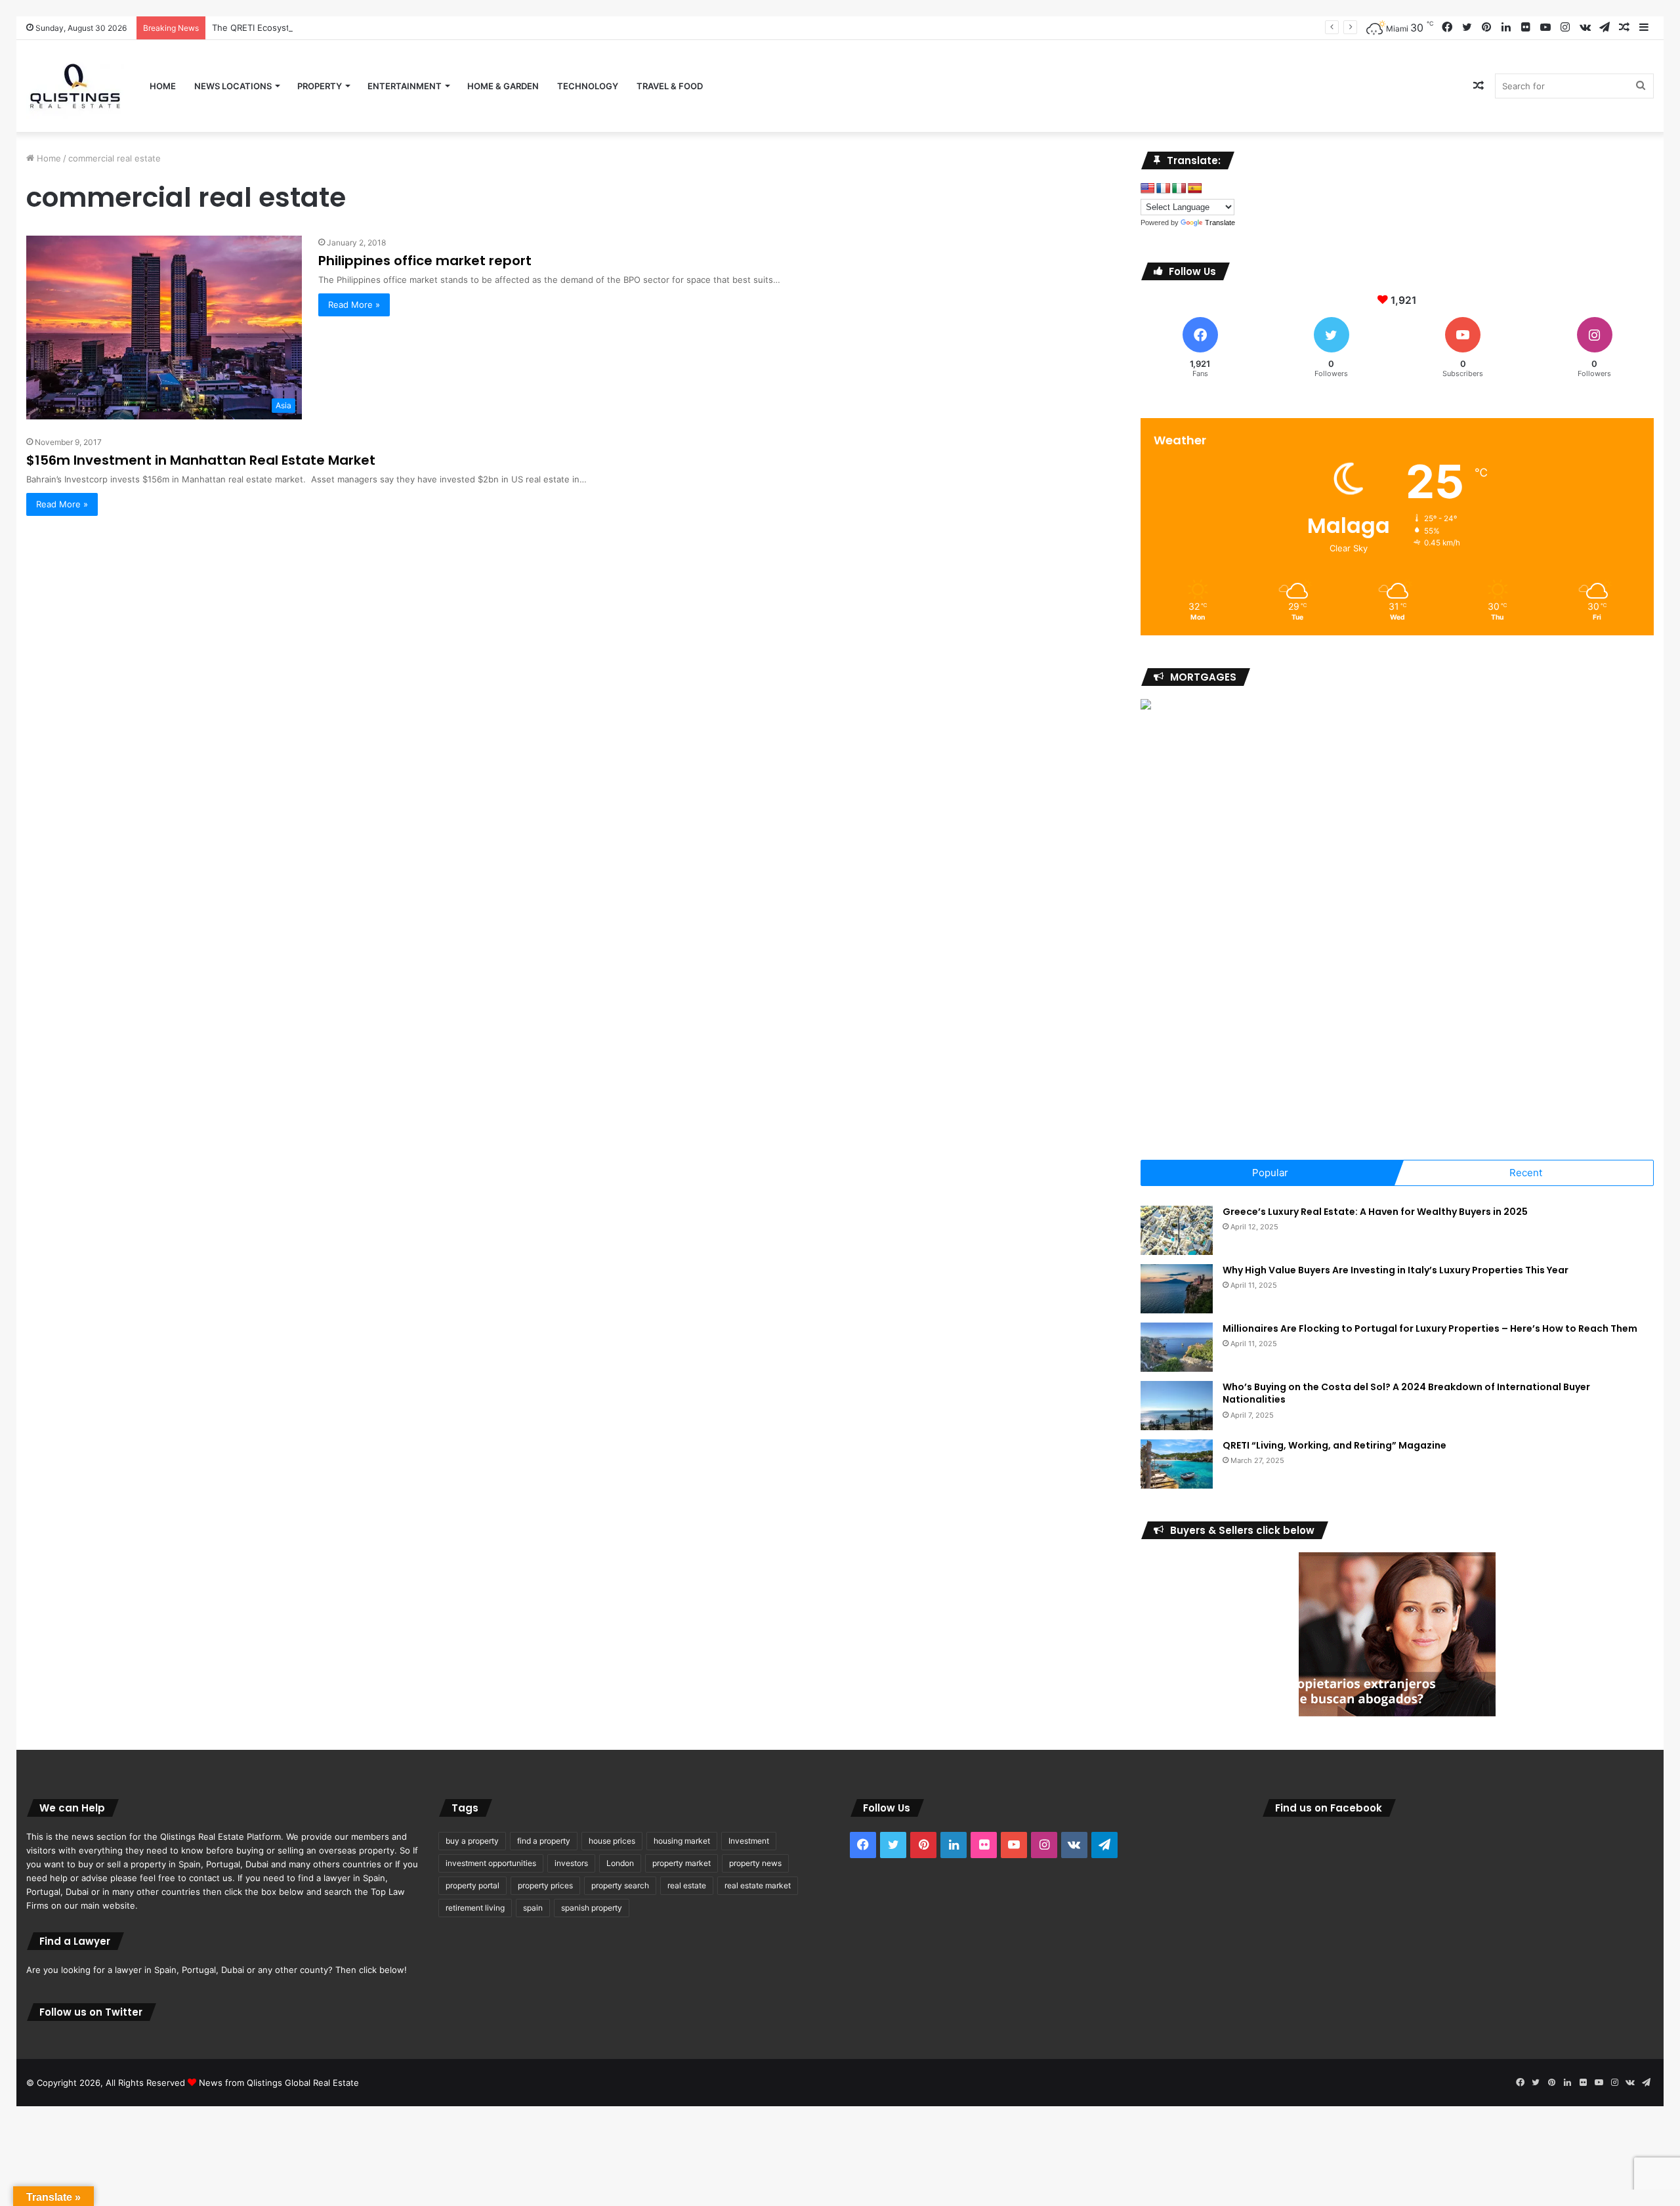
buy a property (472, 1841)
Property (320, 86)
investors (571, 1863)
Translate (1220, 223)
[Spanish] (1195, 189)
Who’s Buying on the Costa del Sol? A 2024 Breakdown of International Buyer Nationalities (1406, 1393)
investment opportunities (491, 1863)
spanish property (592, 1908)
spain (533, 1908)
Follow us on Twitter (91, 2012)
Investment (749, 1841)
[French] (1164, 189)
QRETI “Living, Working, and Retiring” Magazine (1334, 1445)
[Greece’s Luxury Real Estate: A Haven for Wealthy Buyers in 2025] (1177, 1230)
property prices (545, 1885)
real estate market (758, 1885)
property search (620, 1885)
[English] (1148, 189)
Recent (1526, 1173)
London (620, 1863)
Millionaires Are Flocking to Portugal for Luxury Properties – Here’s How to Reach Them (1430, 1328)
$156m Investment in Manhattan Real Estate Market (201, 460)
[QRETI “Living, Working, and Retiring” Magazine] (1177, 1464)
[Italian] (1179, 189)
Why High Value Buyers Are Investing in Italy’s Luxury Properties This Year (1396, 1270)
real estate (687, 1885)
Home (163, 86)
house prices (612, 1841)
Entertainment (405, 86)
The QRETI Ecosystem (257, 28)
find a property (544, 1841)
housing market (682, 1841)
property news (755, 1863)
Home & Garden (503, 86)
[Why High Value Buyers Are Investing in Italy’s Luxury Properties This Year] (1177, 1289)
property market (682, 1863)
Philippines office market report (425, 261)
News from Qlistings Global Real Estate (279, 2083)
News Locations (233, 86)
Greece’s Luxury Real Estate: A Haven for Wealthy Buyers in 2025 (1375, 1212)
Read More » (354, 305)
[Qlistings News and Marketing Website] (75, 86)
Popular (1270, 1173)
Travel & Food (670, 86)
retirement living (475, 1908)
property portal (472, 1885)
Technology (588, 86)
